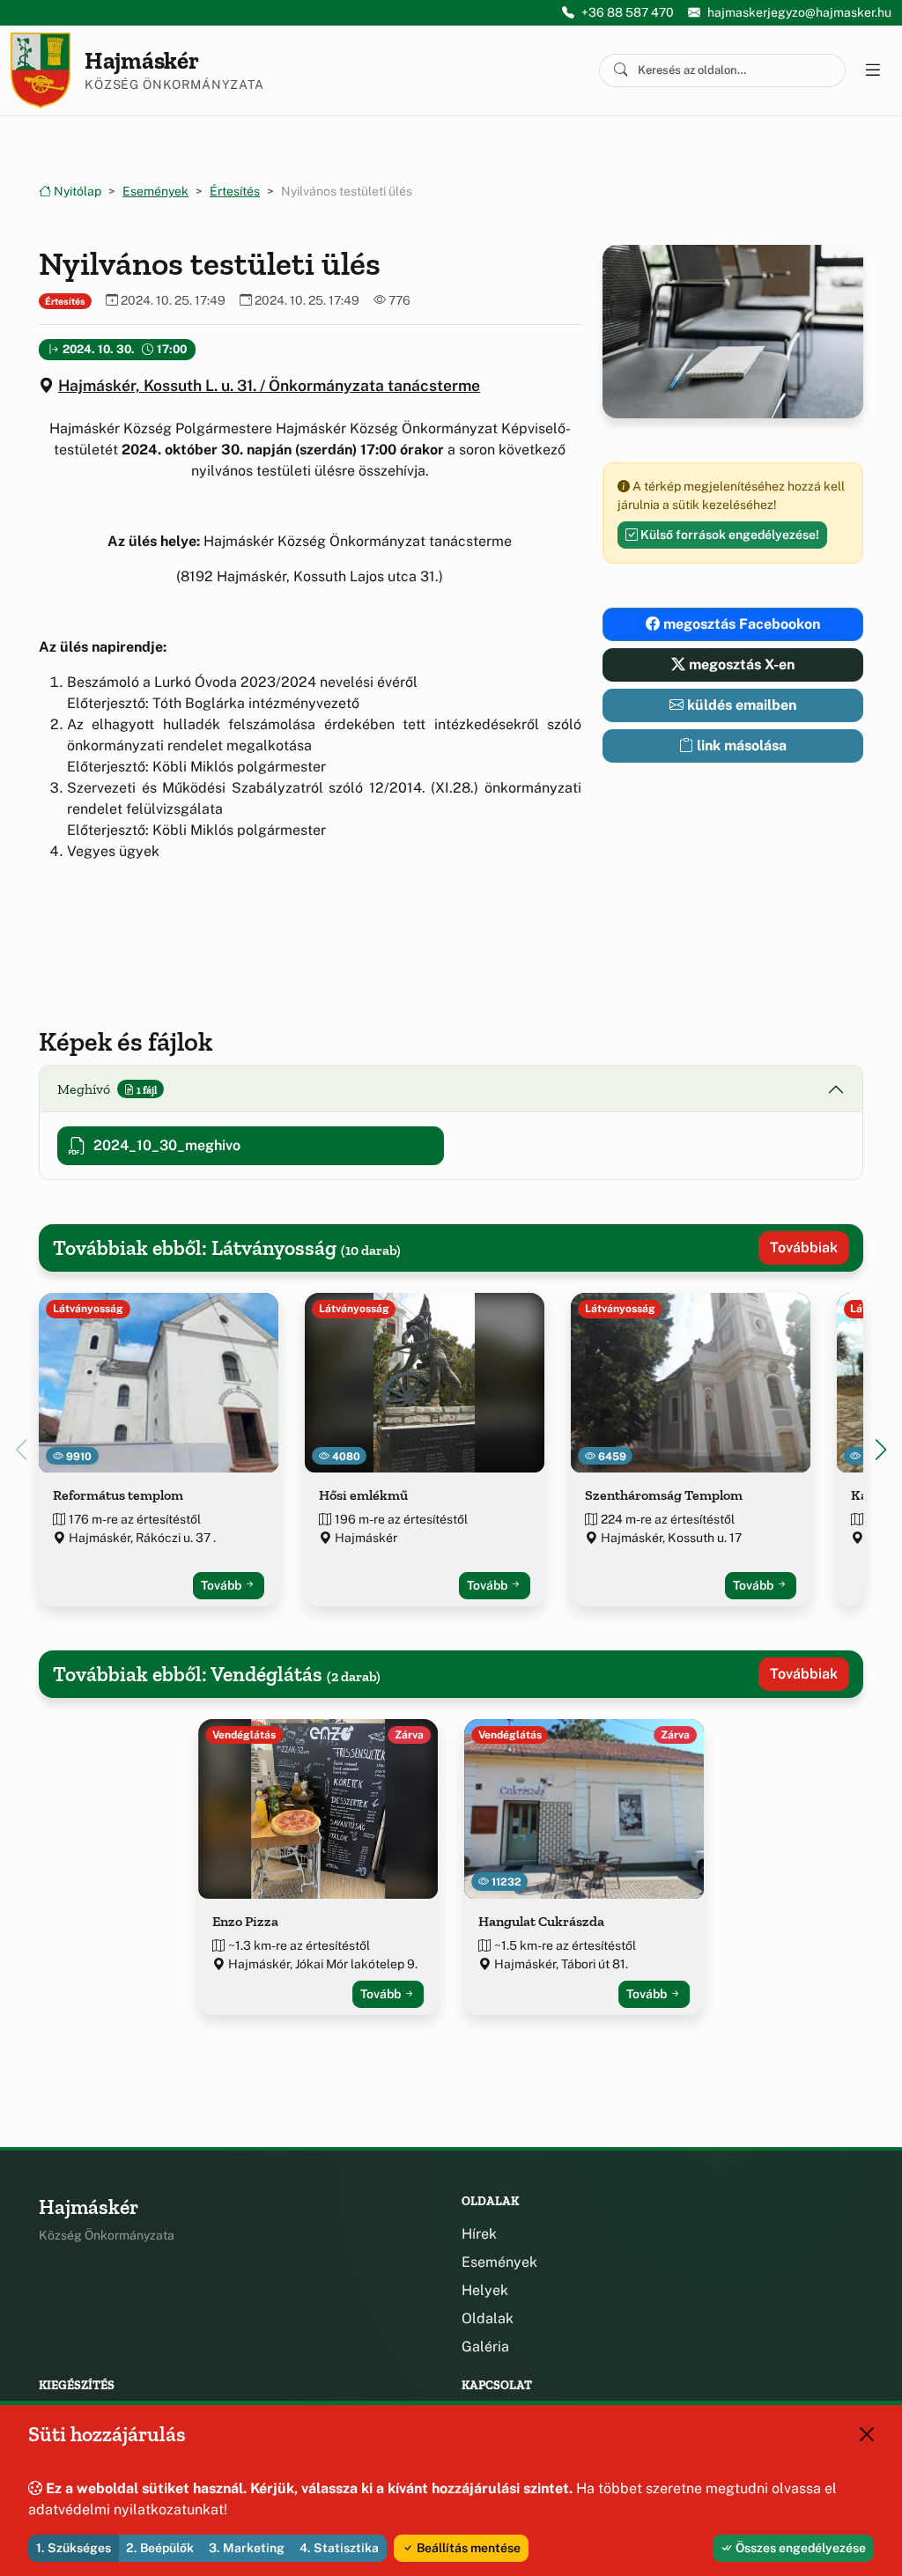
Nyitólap (76, 191)
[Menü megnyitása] (872, 70)
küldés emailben (740, 705)
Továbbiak (804, 1247)
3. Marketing (247, 2548)
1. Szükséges (74, 2548)
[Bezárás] (867, 2434)
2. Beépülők (160, 2548)
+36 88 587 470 (628, 12)
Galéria (485, 2347)
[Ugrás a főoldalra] (41, 70)
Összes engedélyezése (799, 2548)
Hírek (479, 2234)
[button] (881, 1450)
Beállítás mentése (467, 2548)
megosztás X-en (740, 664)
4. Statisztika (339, 2548)
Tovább (222, 1585)
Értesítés (235, 191)
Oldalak (488, 2318)
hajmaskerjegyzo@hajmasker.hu (799, 12)
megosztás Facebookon (740, 624)
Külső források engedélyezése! (728, 535)
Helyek (485, 2290)
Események (155, 191)
